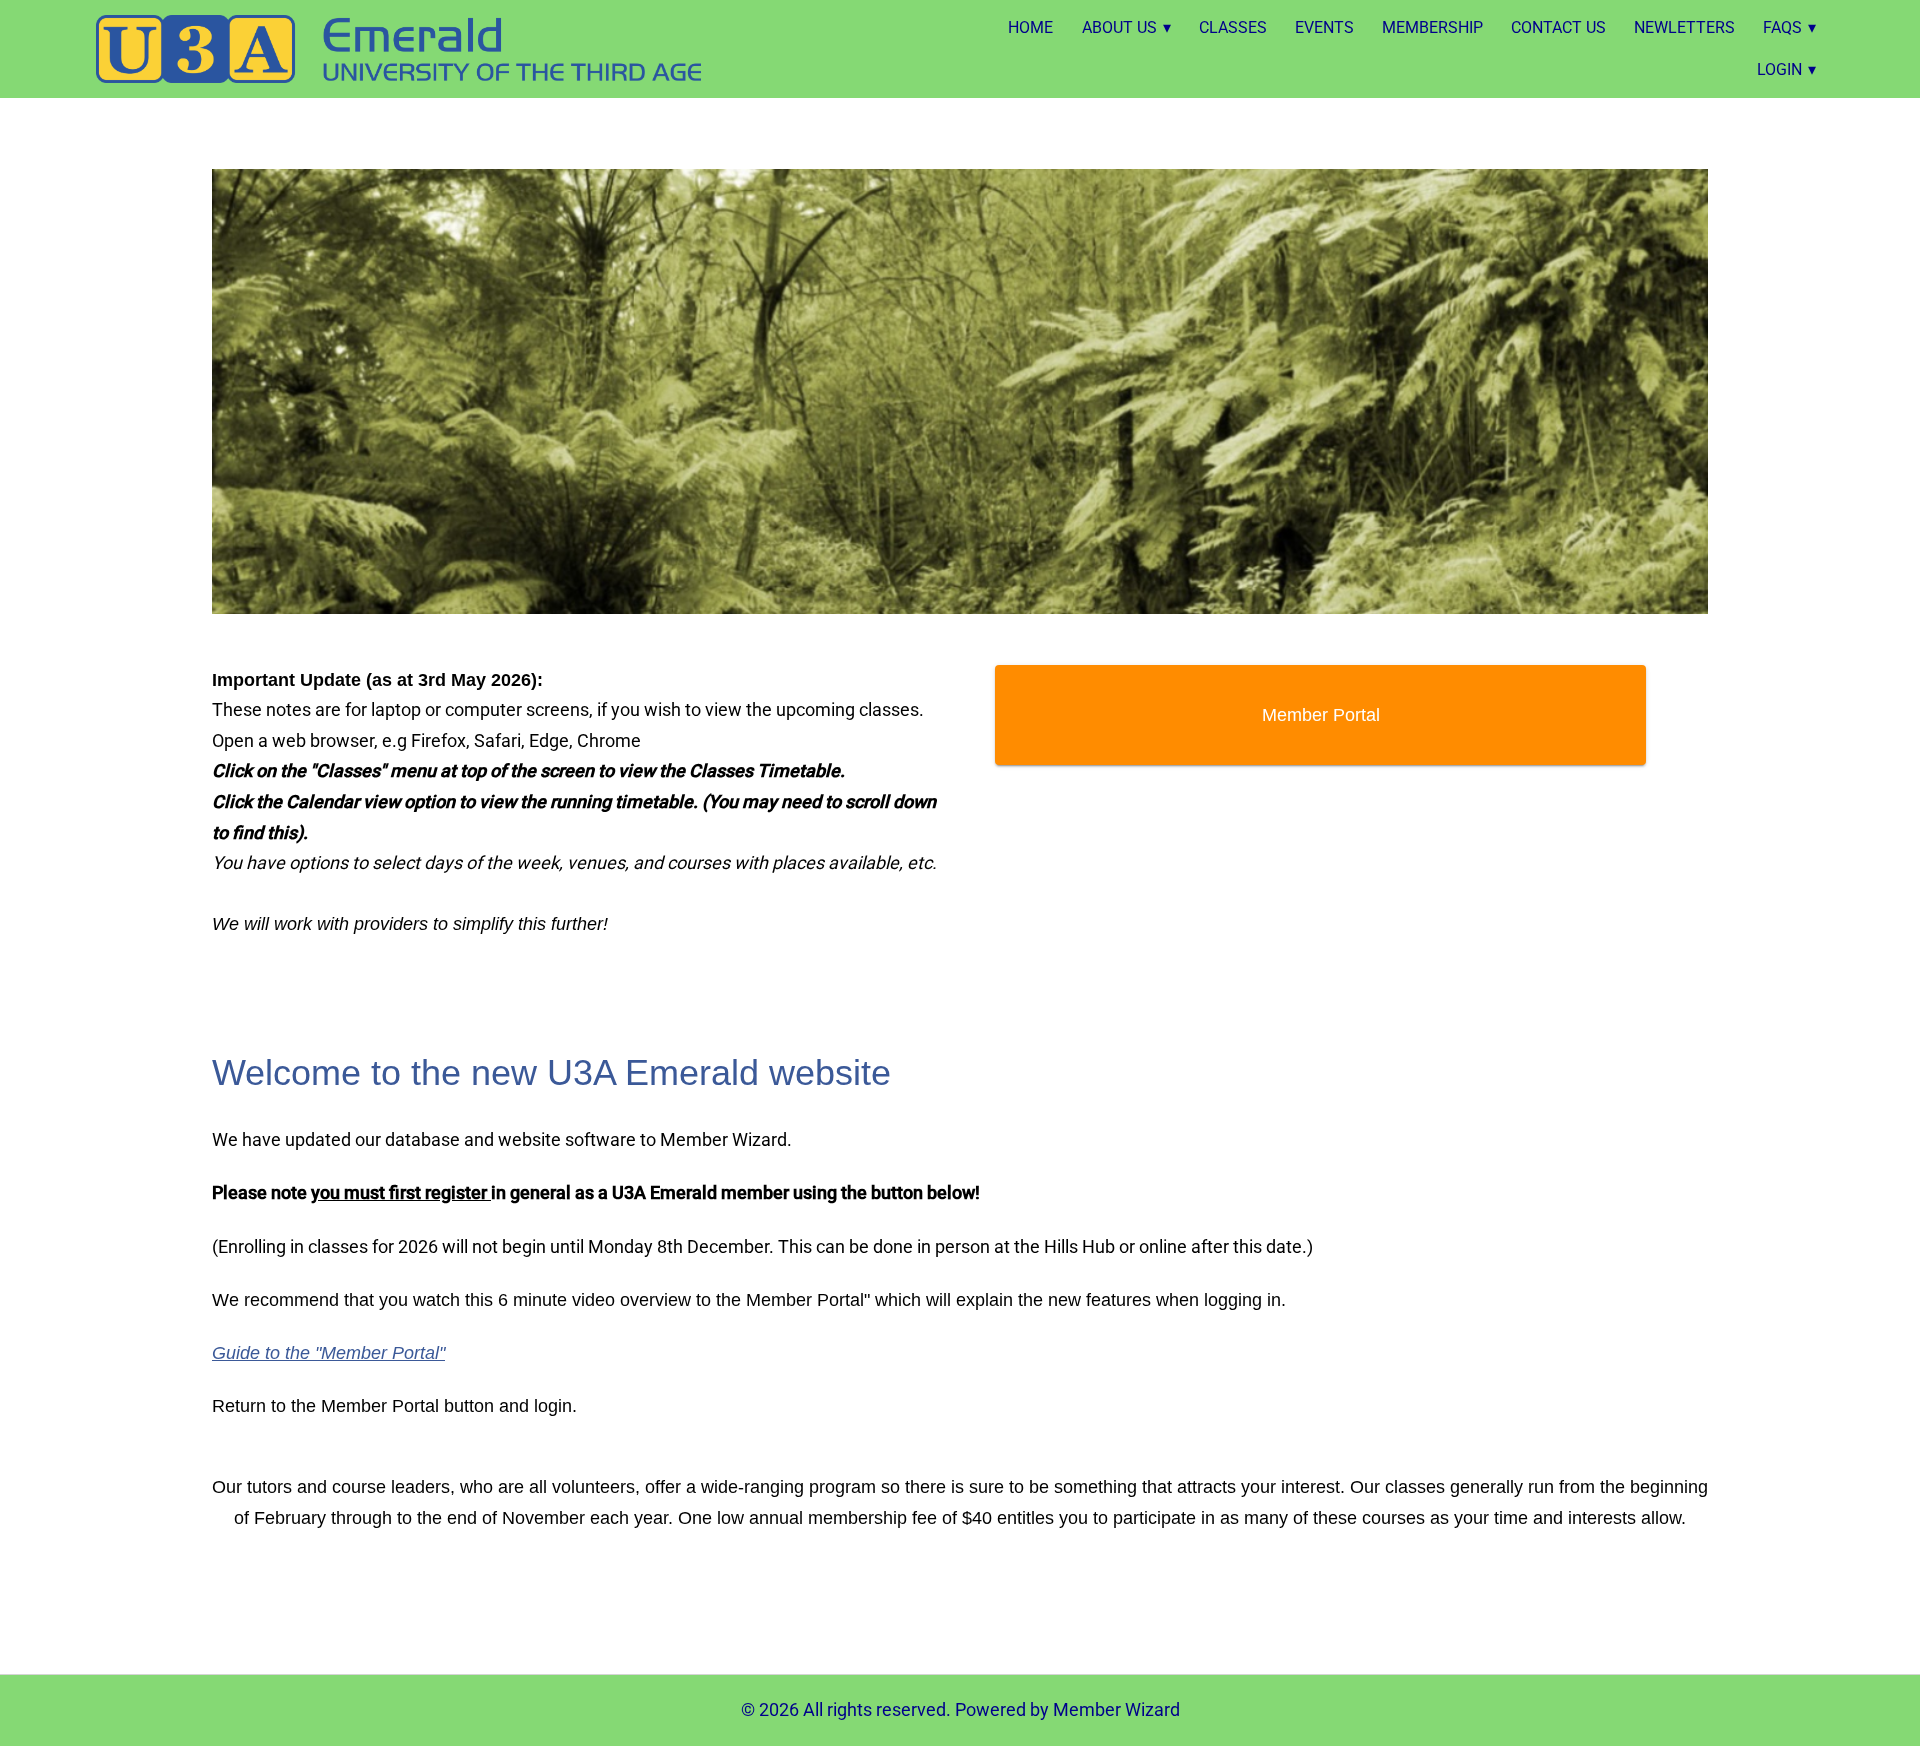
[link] (398, 49)
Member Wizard (1116, 1709)
